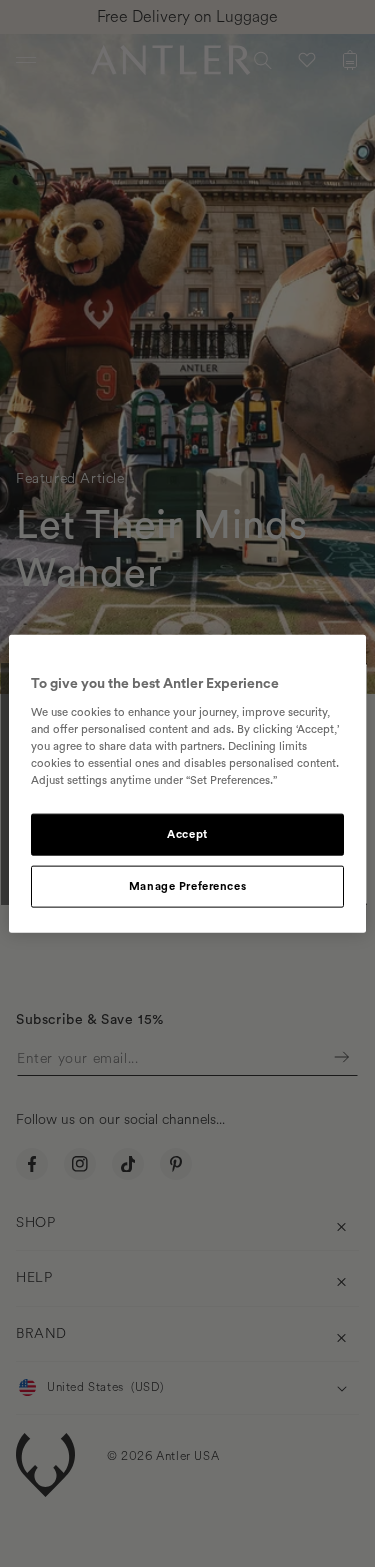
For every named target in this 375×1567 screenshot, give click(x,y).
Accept (187, 834)
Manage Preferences (187, 886)
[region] (187, 783)
